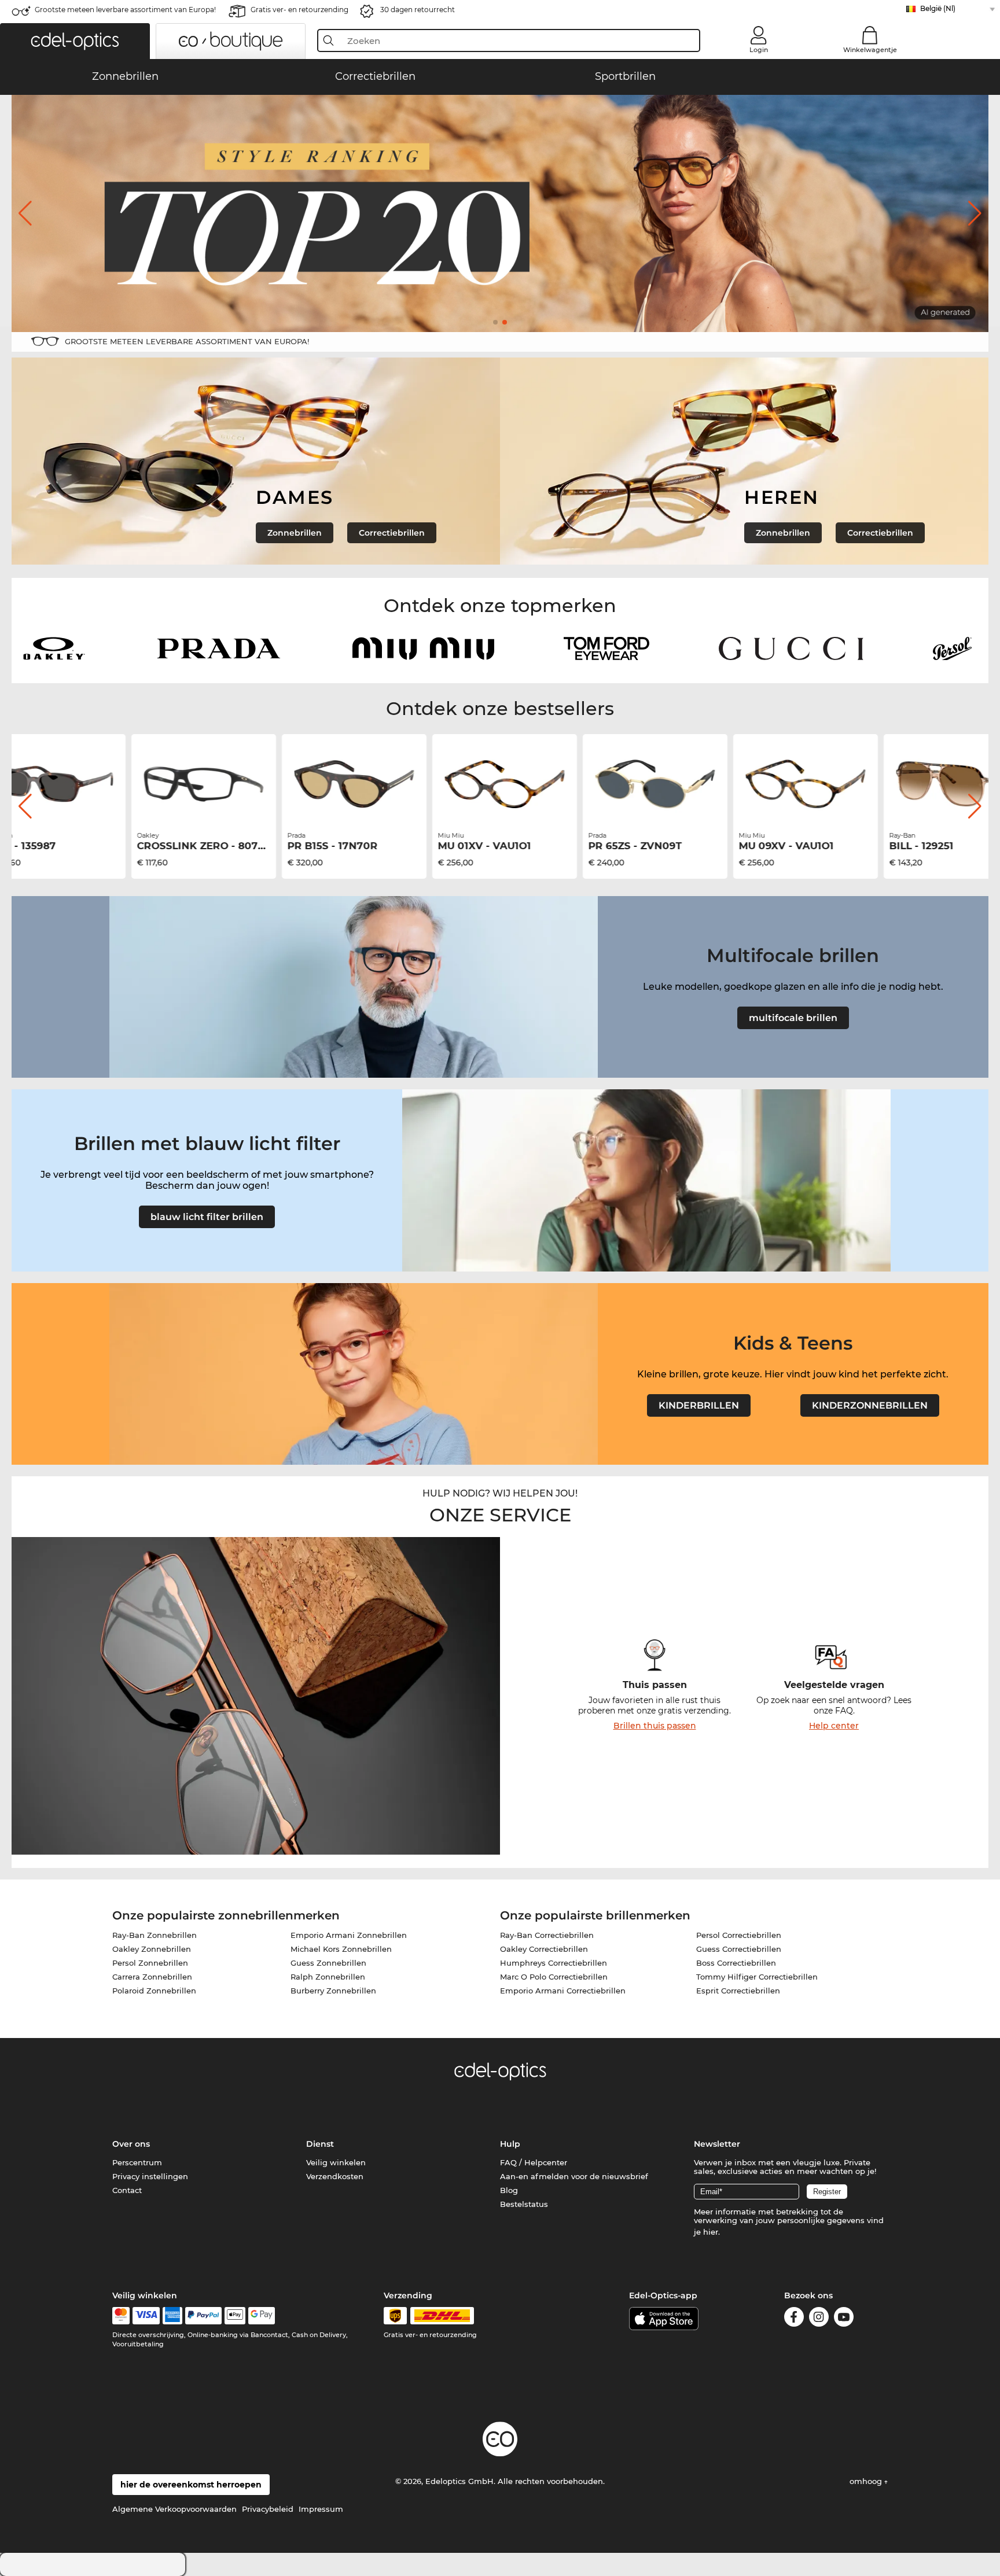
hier (711, 2232)
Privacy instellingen (150, 2176)
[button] (75, 41)
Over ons (131, 2144)
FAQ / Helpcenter (534, 2162)
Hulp (510, 2144)
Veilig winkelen (336, 2162)
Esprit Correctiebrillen (738, 1991)
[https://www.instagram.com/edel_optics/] (819, 2319)
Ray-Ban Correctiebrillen (547, 1935)
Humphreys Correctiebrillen (554, 1963)
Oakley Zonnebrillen (152, 1949)
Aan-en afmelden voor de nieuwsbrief (574, 2176)
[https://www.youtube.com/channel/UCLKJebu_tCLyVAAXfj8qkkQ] (844, 2319)
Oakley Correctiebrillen (544, 1949)
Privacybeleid (268, 2509)
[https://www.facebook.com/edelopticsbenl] (794, 2319)
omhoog (867, 2481)
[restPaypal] (203, 2316)
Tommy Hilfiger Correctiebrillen (757, 1977)
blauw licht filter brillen (207, 1217)
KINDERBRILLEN (699, 1405)
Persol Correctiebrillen (739, 1935)
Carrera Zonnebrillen (152, 1977)
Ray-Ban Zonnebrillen (155, 1935)
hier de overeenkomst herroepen (191, 2485)
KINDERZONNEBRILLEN (870, 1405)
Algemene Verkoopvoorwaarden (174, 2509)
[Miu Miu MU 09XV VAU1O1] (801, 784)
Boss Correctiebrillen (736, 1963)
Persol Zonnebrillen (150, 1963)
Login (759, 50)
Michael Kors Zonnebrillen (341, 1949)
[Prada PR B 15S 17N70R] (350, 784)
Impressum (321, 2509)
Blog (509, 2190)
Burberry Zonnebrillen (333, 1991)
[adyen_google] (262, 2316)
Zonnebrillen (295, 533)
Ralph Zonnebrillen (328, 1977)
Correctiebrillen (392, 533)
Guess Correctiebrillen (739, 1949)
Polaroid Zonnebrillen (154, 1991)
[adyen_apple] (235, 2316)
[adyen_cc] (121, 2316)
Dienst (320, 2144)
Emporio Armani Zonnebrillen (349, 1935)
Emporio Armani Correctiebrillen (563, 1991)
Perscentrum (137, 2162)
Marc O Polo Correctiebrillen (554, 1977)
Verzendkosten (335, 2176)
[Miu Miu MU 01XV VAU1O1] (500, 784)
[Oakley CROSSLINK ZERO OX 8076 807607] (199, 784)
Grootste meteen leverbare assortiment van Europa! (125, 10)
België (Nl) (938, 8)
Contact (127, 2190)
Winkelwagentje (870, 50)
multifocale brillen (793, 1018)
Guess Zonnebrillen (328, 1963)
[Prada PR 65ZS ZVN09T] (650, 784)
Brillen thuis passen (655, 1726)
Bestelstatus (524, 2204)
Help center (834, 1726)
